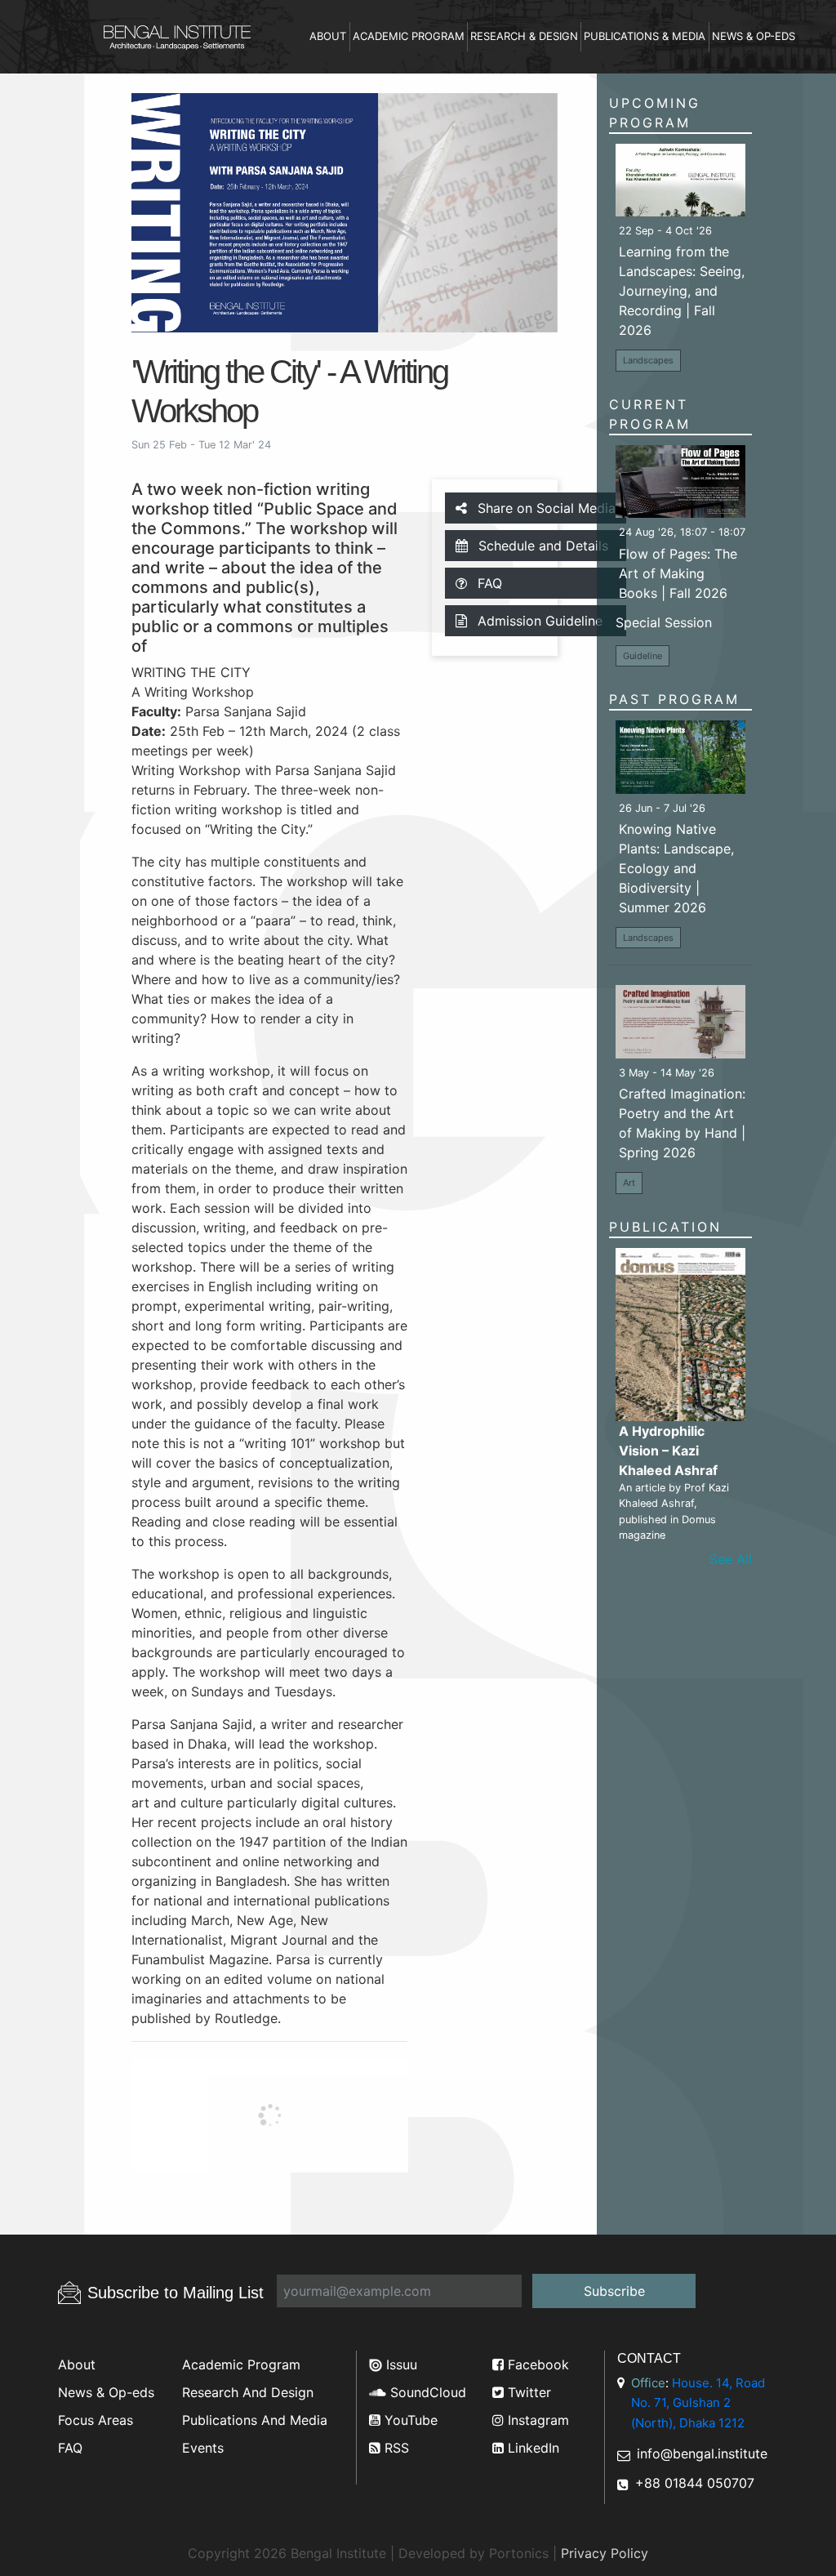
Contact (649, 2358)
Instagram (536, 2420)
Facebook (536, 2364)
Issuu (400, 2364)
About (328, 36)
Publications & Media (645, 36)
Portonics (519, 2553)
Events (203, 2448)
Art (629, 1183)
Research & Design (524, 36)
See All (731, 1559)
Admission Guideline (538, 621)
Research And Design (248, 2392)
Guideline (643, 656)
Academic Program (409, 36)
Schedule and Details (541, 546)
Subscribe (614, 2291)
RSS (395, 2448)
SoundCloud (426, 2392)
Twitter (527, 2392)
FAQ (488, 583)
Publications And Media (255, 2420)
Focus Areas (96, 2420)
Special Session (664, 622)
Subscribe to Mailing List (176, 2293)
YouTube (409, 2420)
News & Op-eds (754, 36)
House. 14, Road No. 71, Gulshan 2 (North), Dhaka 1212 (698, 2403)
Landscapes (648, 360)
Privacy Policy (605, 2553)
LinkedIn (531, 2448)
